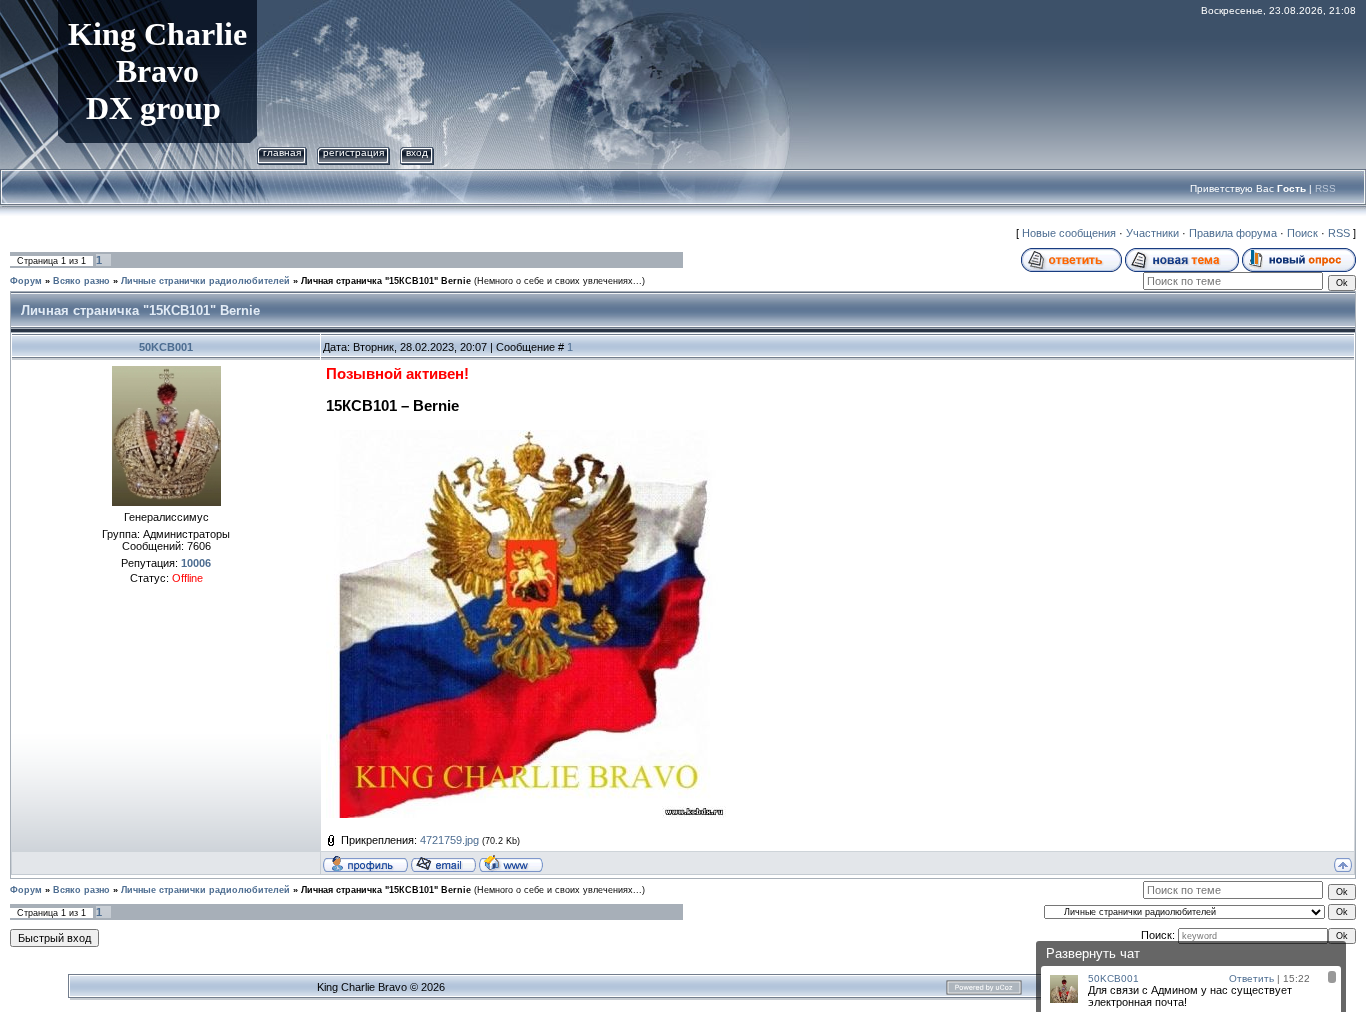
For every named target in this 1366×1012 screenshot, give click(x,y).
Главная (282, 152)
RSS (1325, 188)
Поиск (1302, 233)
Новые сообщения (1069, 233)
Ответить (1251, 978)
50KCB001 (166, 347)
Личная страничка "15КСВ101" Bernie (386, 281)
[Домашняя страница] (511, 863)
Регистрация (353, 152)
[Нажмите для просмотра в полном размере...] (526, 438)
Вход (417, 152)
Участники (1152, 233)
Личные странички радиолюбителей (205, 281)
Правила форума (1233, 233)
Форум (26, 281)
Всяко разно (81, 281)
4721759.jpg (449, 840)
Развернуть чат (1093, 953)
